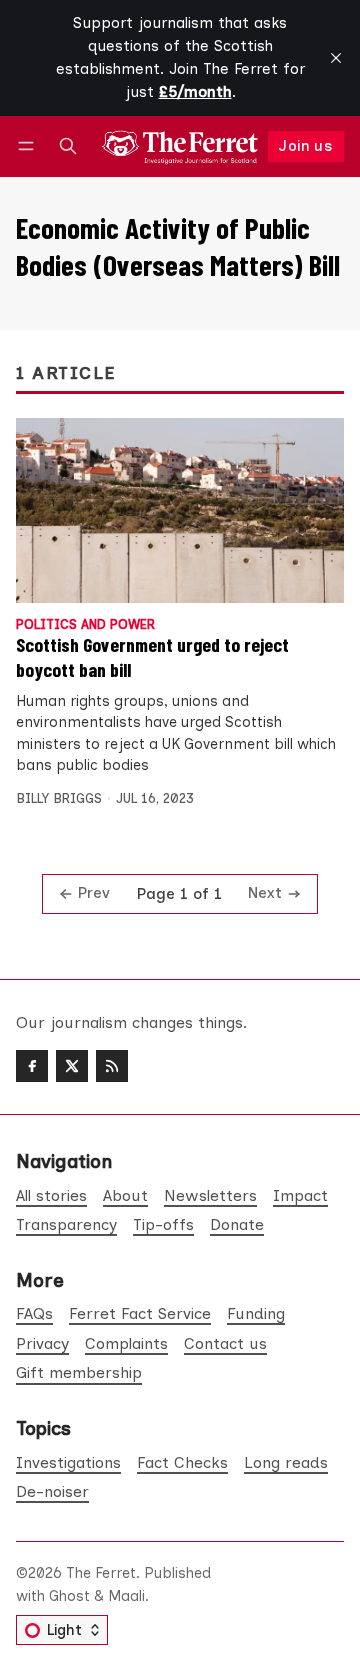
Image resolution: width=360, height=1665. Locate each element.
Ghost (69, 1596)
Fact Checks (182, 1462)
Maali (126, 1596)
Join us (305, 146)
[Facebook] (32, 1066)
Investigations (68, 1462)
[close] (336, 58)
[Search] (68, 146)
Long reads (286, 1462)
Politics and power (85, 625)
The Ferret (101, 1573)
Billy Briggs (59, 798)
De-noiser (52, 1491)
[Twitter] (72, 1066)
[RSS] (112, 1066)
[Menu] (29, 146)
